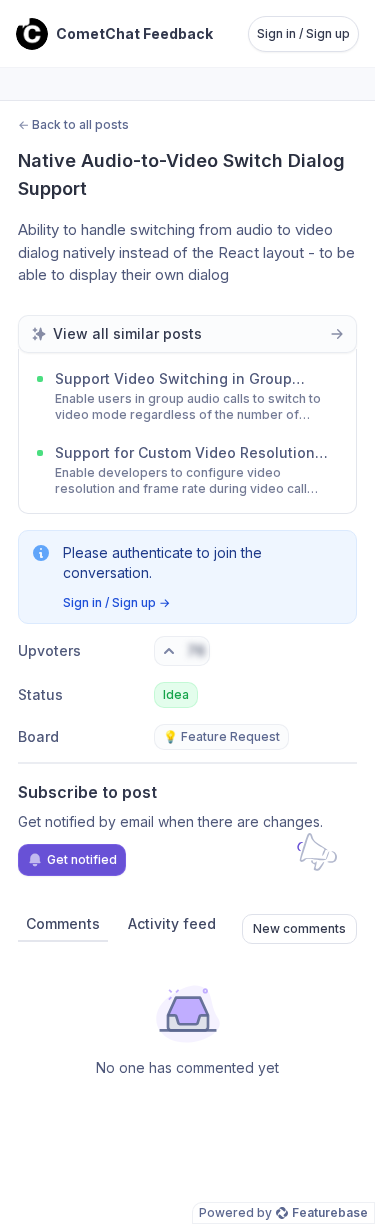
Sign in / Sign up (303, 33)
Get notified (82, 859)
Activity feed (172, 923)
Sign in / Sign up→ (116, 602)
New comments (299, 928)
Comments (63, 923)
